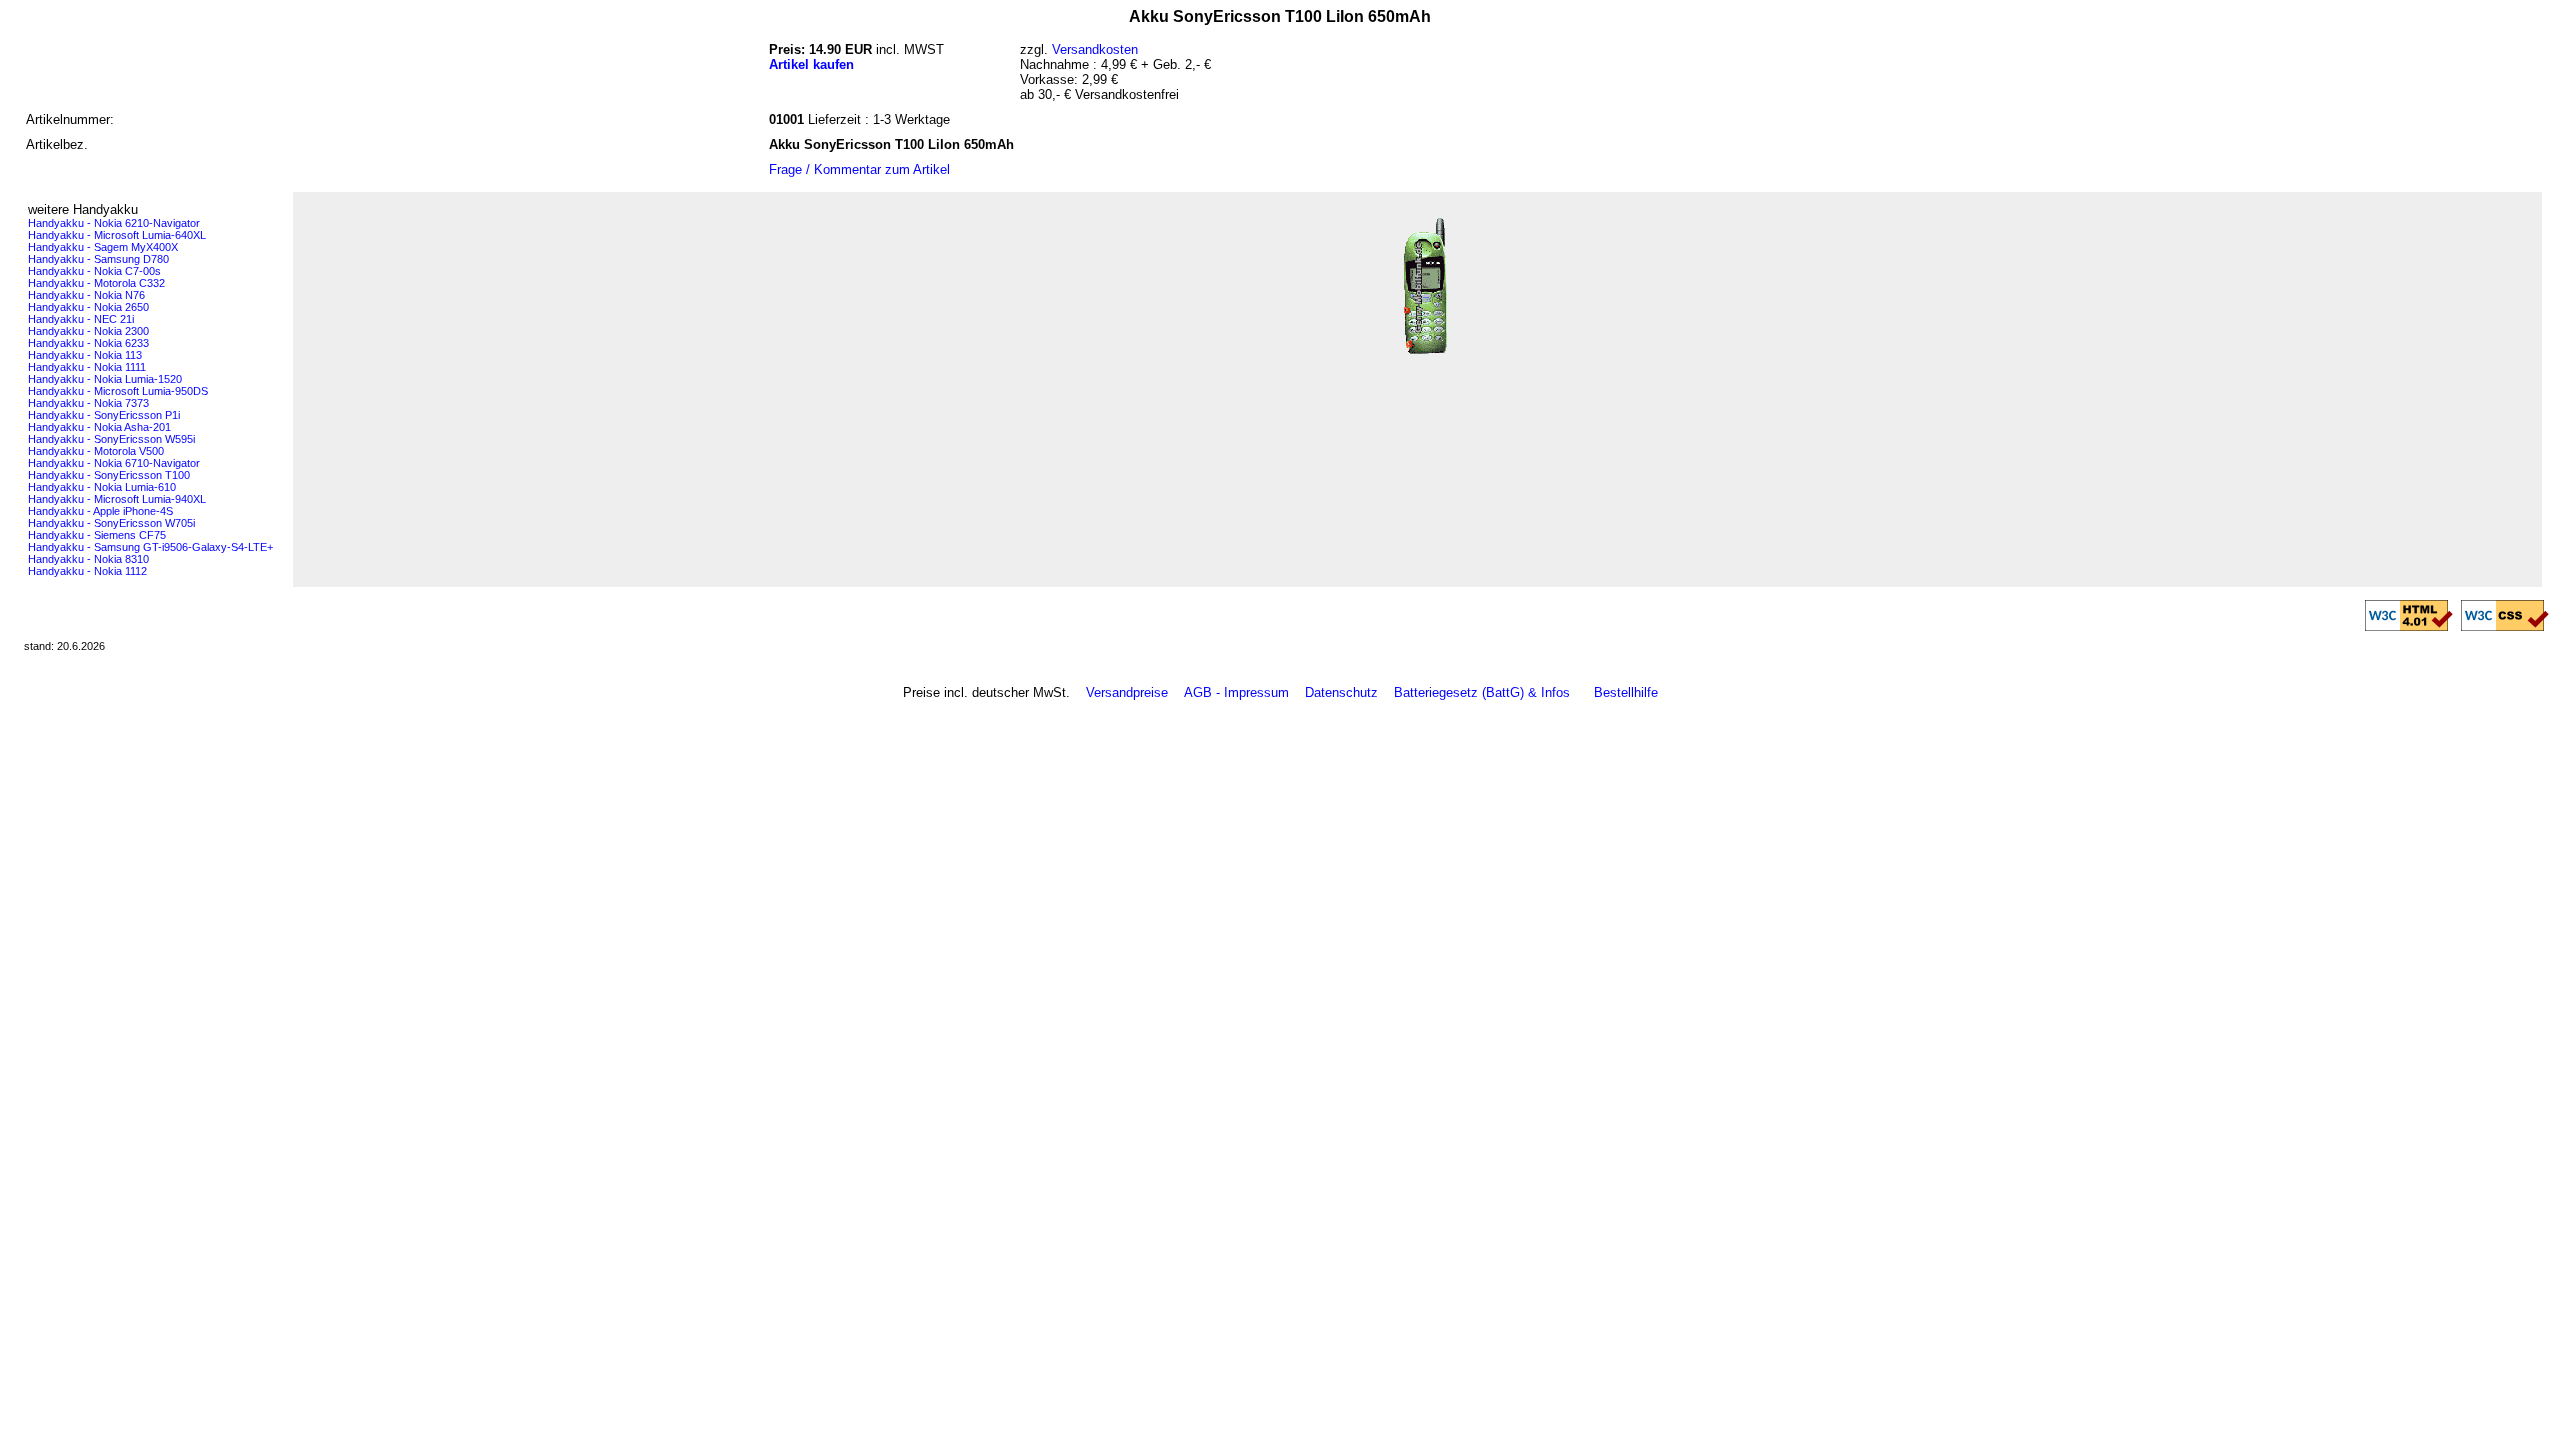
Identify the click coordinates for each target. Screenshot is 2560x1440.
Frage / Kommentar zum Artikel (859, 169)
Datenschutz (1341, 692)
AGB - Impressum (1236, 692)
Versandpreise (1127, 692)
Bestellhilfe (1626, 692)
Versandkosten (1095, 49)
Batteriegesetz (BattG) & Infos (1482, 692)
